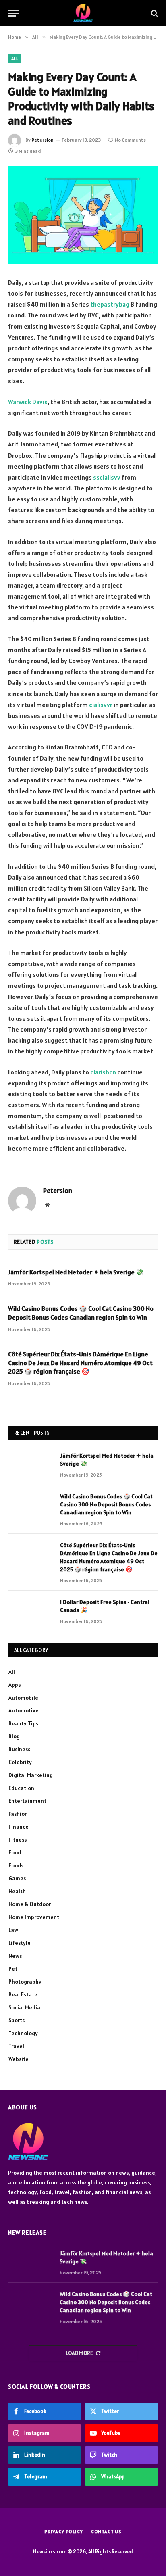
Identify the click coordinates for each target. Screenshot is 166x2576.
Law (13, 1930)
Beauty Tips (23, 1723)
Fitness (18, 1840)
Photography (25, 1982)
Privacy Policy (64, 2531)
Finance (19, 1827)
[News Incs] (83, 13)
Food (15, 1852)
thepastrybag (110, 304)
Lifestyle (20, 1943)
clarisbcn (103, 1072)
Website (19, 2059)
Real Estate (23, 1994)
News (15, 1956)
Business (19, 1749)
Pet (13, 1969)
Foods (16, 1865)
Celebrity (20, 1762)
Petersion (43, 140)
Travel (16, 2046)
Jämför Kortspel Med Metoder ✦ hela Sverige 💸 (76, 1272)
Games (17, 1878)
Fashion (18, 1814)
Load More (80, 2353)
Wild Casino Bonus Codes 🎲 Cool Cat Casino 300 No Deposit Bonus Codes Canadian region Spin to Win (81, 1313)
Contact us (106, 2531)
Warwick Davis (28, 402)
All (15, 58)
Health (17, 1891)
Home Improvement (34, 1917)
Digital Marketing (31, 1775)
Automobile (23, 1698)
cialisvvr (101, 705)
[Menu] (13, 13)
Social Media (24, 2007)
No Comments (130, 140)
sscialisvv (107, 477)
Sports (17, 2020)
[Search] (154, 13)
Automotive (24, 1710)
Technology (23, 2033)
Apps (15, 1685)
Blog (14, 1736)
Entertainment (27, 1801)
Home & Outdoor (30, 1904)
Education (21, 1788)
